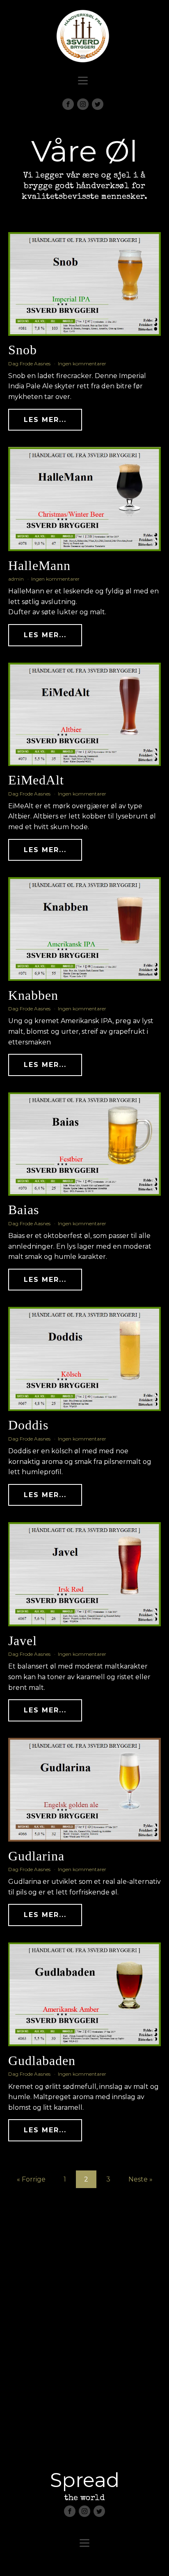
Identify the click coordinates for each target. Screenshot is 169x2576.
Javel (23, 1641)
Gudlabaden (42, 2061)
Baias (24, 1210)
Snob (23, 350)
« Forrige (31, 2179)
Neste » (140, 2179)
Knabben (33, 995)
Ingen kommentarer (82, 364)
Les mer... (45, 420)
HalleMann (39, 565)
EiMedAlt (36, 780)
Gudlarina (36, 1856)
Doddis (28, 1425)
